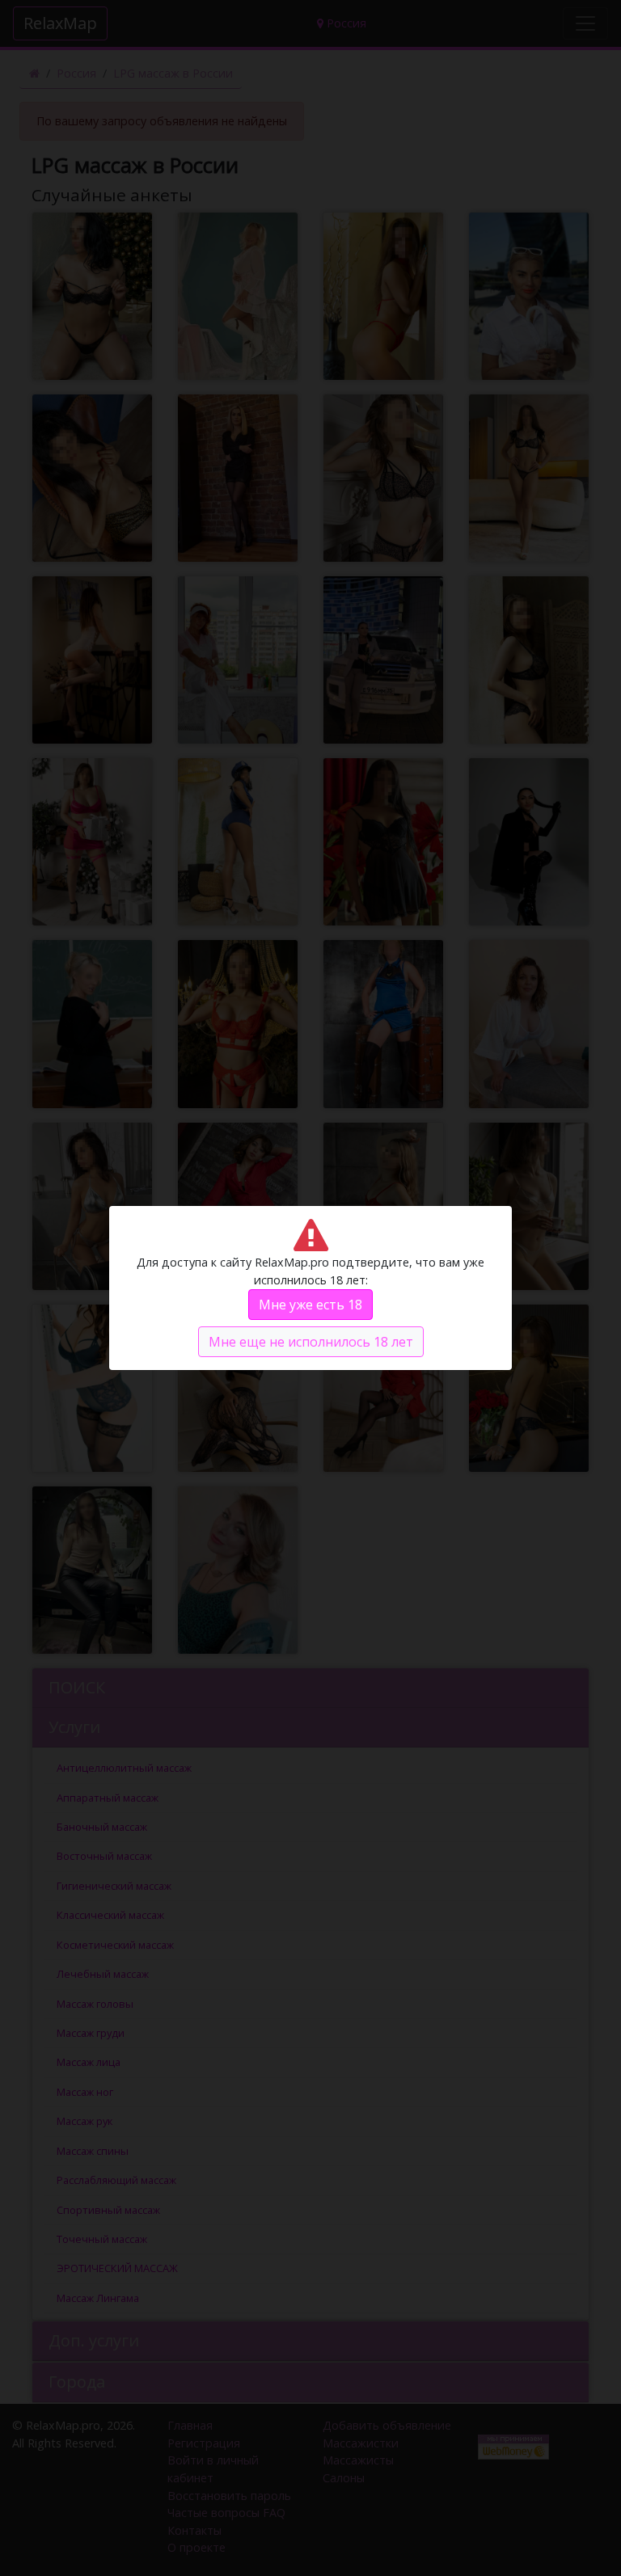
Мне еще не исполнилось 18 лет (311, 1342)
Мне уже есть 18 (310, 1305)
